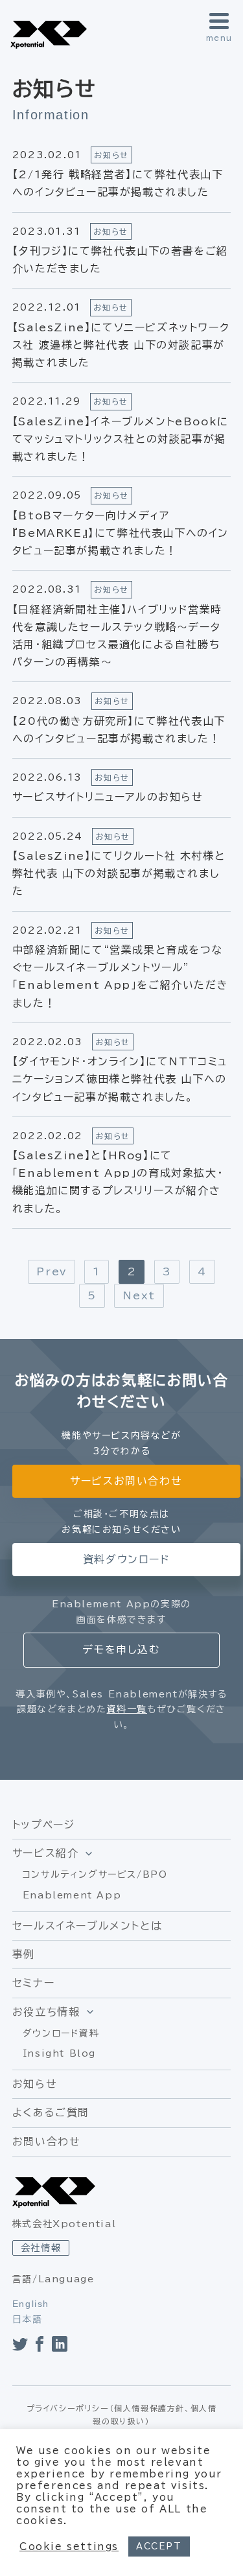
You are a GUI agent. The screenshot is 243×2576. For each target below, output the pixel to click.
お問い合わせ (47, 2142)
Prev (51, 1271)
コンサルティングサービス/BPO (95, 1874)
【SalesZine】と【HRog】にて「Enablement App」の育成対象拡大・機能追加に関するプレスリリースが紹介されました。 (118, 1182)
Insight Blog (59, 2053)
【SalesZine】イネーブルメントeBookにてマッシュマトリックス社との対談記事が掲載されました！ (121, 439)
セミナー (33, 1983)
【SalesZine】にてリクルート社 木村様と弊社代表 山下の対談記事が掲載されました (119, 873)
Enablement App (72, 1895)
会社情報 (41, 2248)
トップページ (44, 1825)
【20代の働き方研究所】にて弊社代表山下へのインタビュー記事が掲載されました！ (119, 730)
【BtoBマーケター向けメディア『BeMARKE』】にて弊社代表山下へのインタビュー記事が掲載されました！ (121, 533)
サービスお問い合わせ (126, 1481)
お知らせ (35, 2084)
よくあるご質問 (51, 2112)
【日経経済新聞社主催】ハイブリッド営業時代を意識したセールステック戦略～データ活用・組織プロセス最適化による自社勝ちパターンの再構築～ (117, 636)
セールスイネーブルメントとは (87, 1926)
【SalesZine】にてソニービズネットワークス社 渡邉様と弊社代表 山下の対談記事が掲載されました (121, 345)
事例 (24, 1954)
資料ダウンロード (126, 1559)
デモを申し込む (121, 1649)
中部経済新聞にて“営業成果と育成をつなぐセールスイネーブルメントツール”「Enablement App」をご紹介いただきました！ (120, 976)
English (31, 2304)
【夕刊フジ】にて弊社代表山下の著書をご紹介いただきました (120, 260)
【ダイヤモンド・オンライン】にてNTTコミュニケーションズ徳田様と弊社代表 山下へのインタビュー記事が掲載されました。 (120, 1079)
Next (139, 1295)
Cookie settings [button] (69, 2546)
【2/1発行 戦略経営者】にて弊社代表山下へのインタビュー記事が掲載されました (118, 183)
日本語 (28, 2319)
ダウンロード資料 (61, 2033)
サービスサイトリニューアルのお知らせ (108, 797)
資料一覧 (127, 1709)
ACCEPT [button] (159, 2546)
